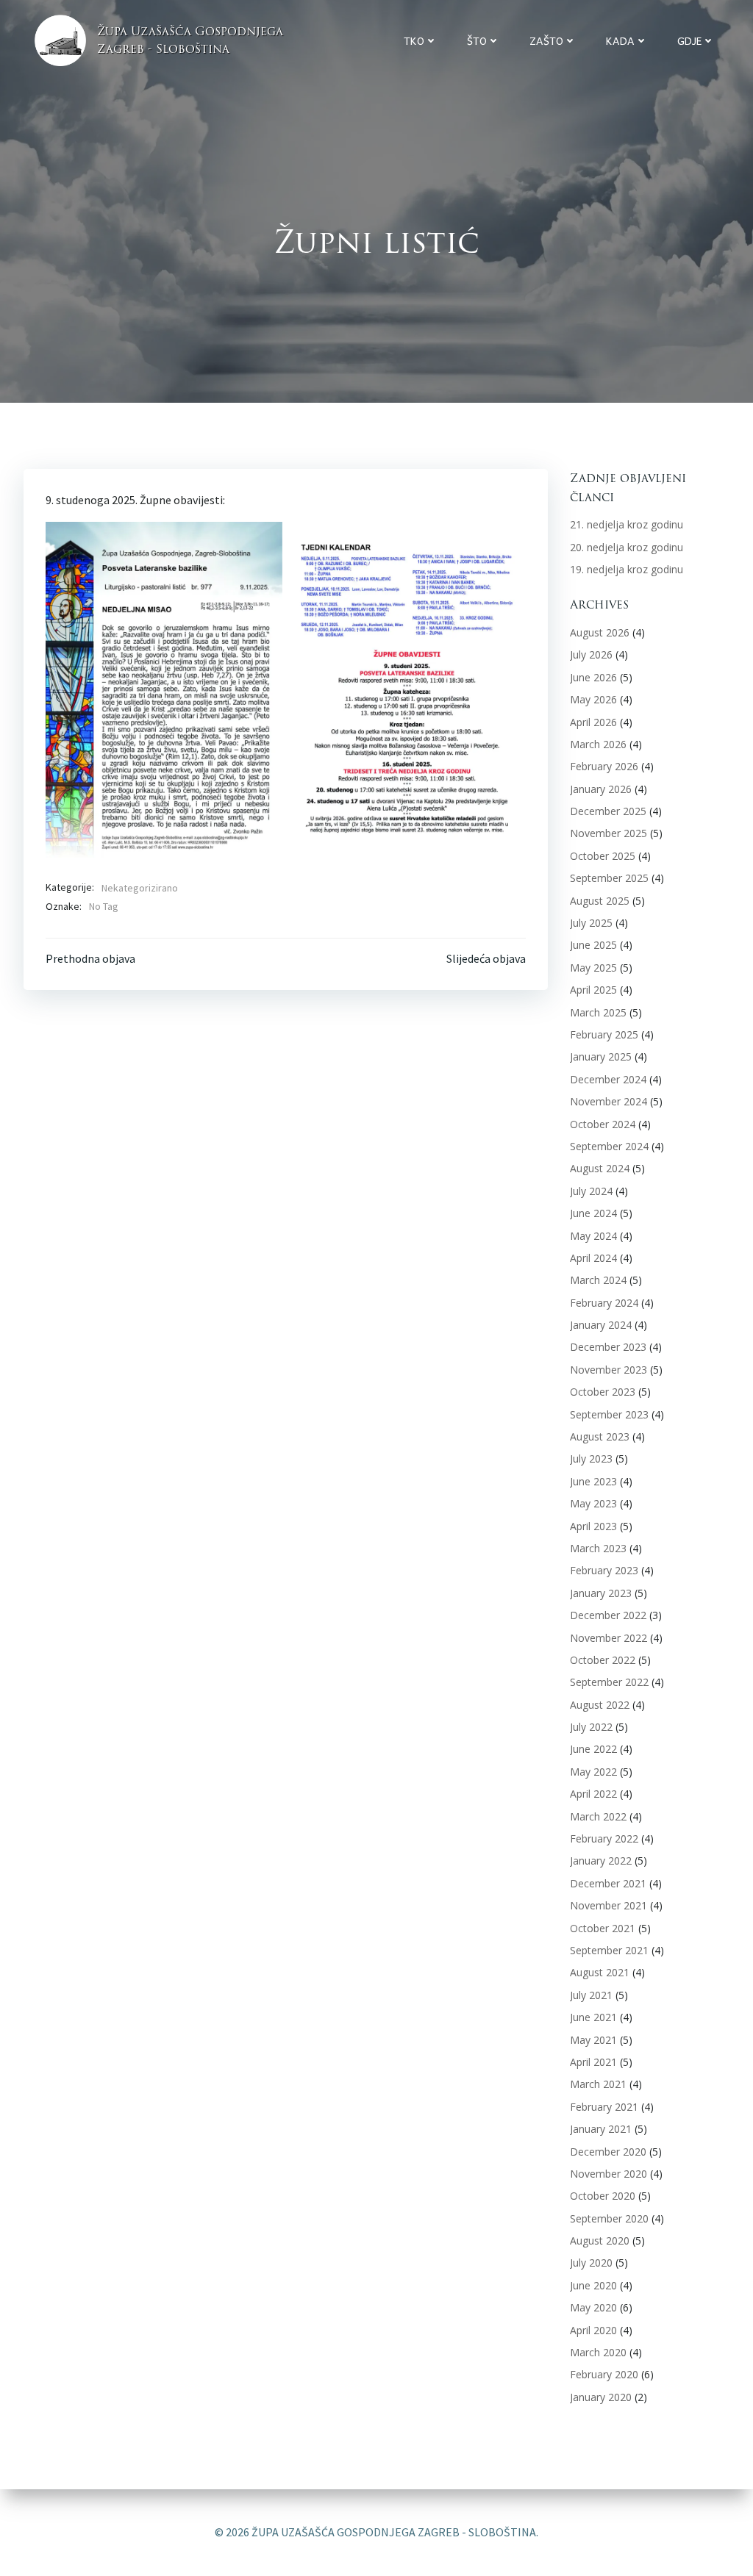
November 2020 (609, 2174)
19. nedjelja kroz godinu (627, 569)
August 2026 (600, 632)
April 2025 (593, 990)
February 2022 (604, 1838)
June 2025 (593, 945)
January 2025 (601, 1056)
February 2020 (604, 2374)
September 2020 (609, 2218)
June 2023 (593, 1481)
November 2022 (609, 1638)
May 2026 (593, 699)
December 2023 (608, 1347)
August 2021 (600, 1972)
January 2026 (601, 789)
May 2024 (593, 1236)
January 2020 (601, 2397)
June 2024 (593, 1213)
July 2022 (591, 1727)
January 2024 (601, 1325)
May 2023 (593, 1503)
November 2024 (609, 1101)
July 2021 (591, 1995)
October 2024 (603, 1124)
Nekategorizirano (140, 888)
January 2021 (601, 2129)
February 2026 (604, 766)
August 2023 (600, 1436)
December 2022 (608, 1615)
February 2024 (604, 1303)
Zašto (546, 41)
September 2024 (609, 1146)
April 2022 (593, 1794)
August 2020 (600, 2240)
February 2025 (604, 1034)
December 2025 (608, 811)
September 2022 (609, 1682)
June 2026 (593, 677)
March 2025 (598, 1012)
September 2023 (609, 1414)
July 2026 (591, 654)
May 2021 (593, 2040)
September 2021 (609, 1950)
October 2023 (603, 1392)
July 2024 (591, 1191)
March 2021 (598, 2084)
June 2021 (593, 2017)
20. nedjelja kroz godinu (627, 547)
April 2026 (593, 722)
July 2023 (591, 1459)
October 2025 (603, 856)
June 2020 (593, 2285)
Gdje (689, 41)
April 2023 (593, 1526)
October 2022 (603, 1660)
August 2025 (600, 901)
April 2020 (593, 2330)
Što (477, 41)
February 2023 (604, 1570)
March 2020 (598, 2352)
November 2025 (609, 833)
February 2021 (604, 2107)
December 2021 (608, 1883)
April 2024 (593, 1258)
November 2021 (609, 1905)
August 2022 (600, 1705)
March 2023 (598, 1548)
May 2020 (593, 2307)
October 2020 (603, 2196)
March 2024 (598, 1280)
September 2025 (609, 878)
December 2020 (608, 2152)
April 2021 (593, 2062)
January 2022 (601, 1861)
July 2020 (591, 2263)
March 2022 (598, 1816)
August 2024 (600, 1168)
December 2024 (608, 1079)
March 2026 (598, 744)
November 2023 (609, 1370)
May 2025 (593, 968)
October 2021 (603, 1928)
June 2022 (593, 1749)
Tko (414, 41)
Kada (620, 41)
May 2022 (593, 1772)
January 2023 (601, 1593)
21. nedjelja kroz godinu (627, 524)
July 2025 (591, 923)
